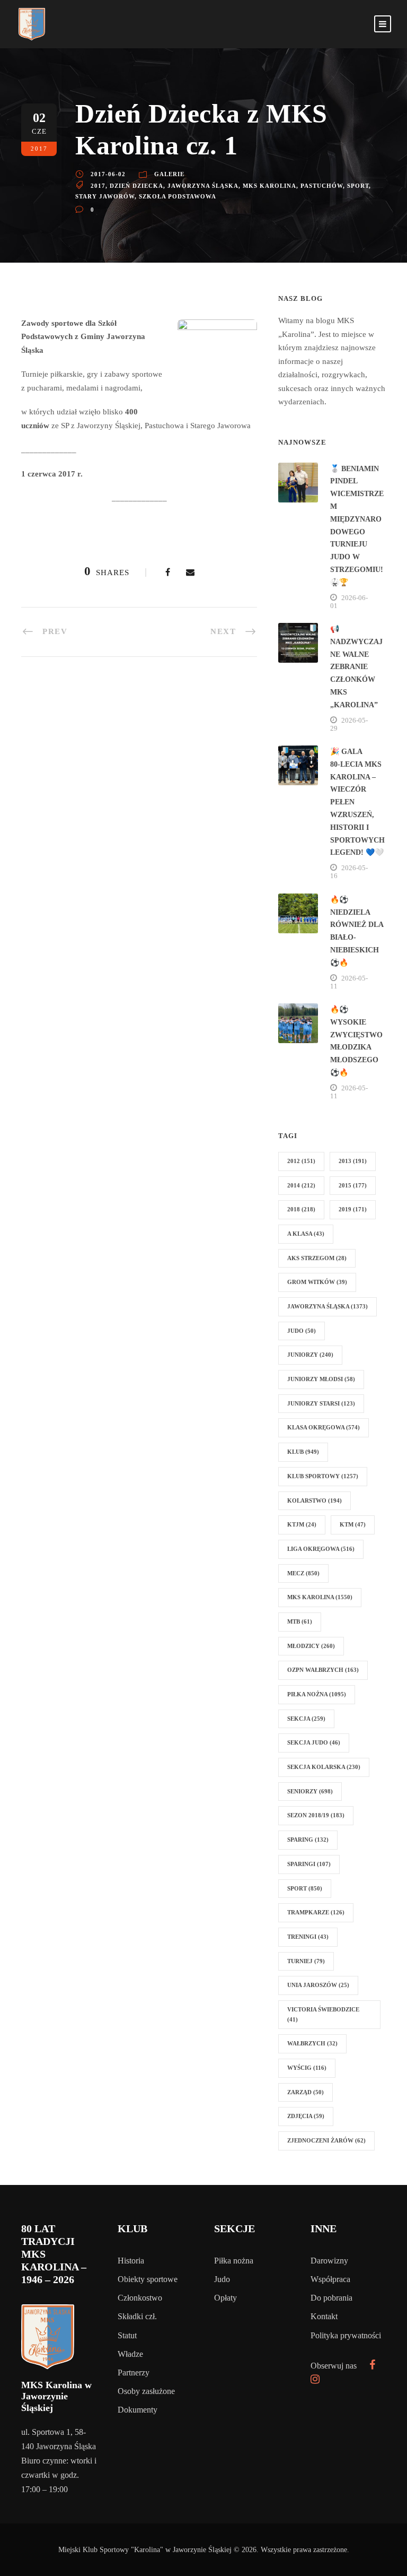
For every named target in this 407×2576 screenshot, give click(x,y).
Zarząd (306, 2092)
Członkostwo (140, 2298)
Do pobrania (331, 2298)
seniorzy (310, 1791)
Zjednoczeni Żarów (326, 2140)
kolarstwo (315, 1501)
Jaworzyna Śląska (203, 186)
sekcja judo (314, 1742)
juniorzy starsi (321, 1403)
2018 (301, 1209)
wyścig (307, 2068)
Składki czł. (137, 2316)
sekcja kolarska (324, 1767)
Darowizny (329, 2261)
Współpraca (330, 2279)
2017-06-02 (108, 174)
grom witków (317, 1282)
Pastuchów (322, 186)
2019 (353, 1209)
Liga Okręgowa (321, 1549)
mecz (303, 1573)
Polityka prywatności (346, 2335)
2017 (98, 186)
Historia (131, 2261)
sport (358, 186)
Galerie (169, 174)
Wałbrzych (312, 2043)
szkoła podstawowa (178, 196)
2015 (353, 1185)
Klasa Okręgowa (324, 1427)
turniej (306, 1961)
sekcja (306, 1719)
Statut (127, 2335)
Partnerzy (134, 2373)
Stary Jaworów (105, 196)
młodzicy (311, 1646)
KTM (353, 1524)
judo (302, 1331)
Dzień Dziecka (136, 186)
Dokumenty (138, 2410)
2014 (301, 1185)
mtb (300, 1621)
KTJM (302, 1524)
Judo (222, 2279)
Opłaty (225, 2298)
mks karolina (269, 186)
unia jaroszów (318, 1985)
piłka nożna (317, 1694)
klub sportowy (323, 1476)
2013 (353, 1161)
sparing (308, 1840)
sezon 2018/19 (316, 1815)
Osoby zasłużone (146, 2391)
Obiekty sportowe (148, 2279)
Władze (130, 2354)
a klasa (306, 1234)
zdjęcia (306, 2116)
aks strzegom (317, 1258)
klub (303, 1452)
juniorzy (310, 1355)
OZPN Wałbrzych (323, 1670)
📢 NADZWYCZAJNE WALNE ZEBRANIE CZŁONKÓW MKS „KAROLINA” (356, 667)
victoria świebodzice (323, 2014)
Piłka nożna (234, 2261)
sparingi (309, 1864)
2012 (301, 1161)
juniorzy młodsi (321, 1379)
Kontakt (324, 2316)
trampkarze (316, 1912)
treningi (308, 1937)
